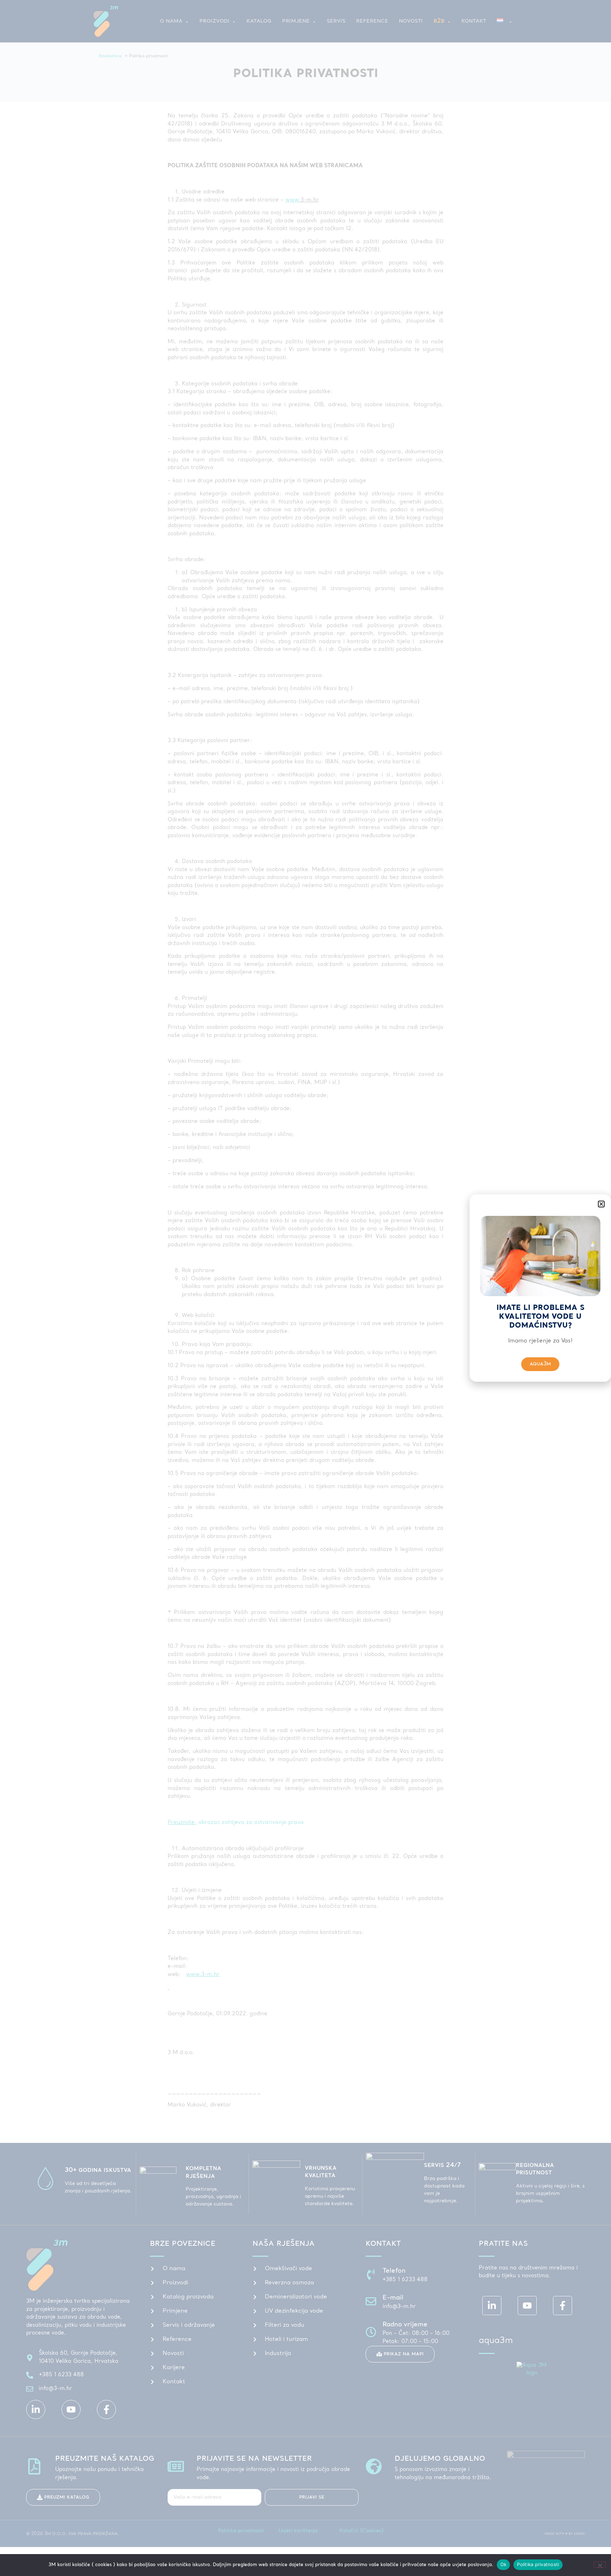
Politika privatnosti (538, 2564)
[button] (601, 1204)
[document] (305, 1288)
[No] (600, 2565)
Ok (504, 2564)
